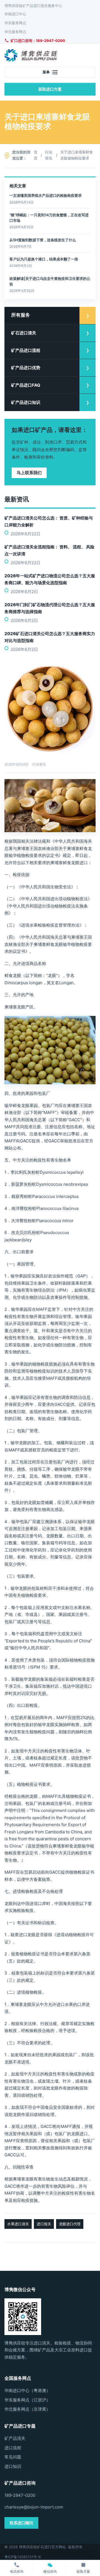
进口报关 (44, 2224)
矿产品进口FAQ (26, 385)
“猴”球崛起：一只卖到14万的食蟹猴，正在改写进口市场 (49, 218)
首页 (36, 155)
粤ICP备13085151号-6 (23, 2557)
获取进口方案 (50, 89)
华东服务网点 (15, 23)
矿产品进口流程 (26, 350)
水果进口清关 (18, 2224)
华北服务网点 (15, 32)
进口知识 (13, 2466)
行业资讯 (49, 155)
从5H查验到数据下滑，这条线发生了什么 (43, 240)
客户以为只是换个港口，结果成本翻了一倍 (44, 259)
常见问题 (13, 2457)
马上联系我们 (29, 473)
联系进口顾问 (21, 2523)
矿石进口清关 (24, 333)
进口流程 (13, 2448)
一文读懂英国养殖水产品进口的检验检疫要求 (46, 195)
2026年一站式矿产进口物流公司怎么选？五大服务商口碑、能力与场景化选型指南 (50, 579)
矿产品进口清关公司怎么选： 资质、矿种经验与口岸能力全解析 (49, 521)
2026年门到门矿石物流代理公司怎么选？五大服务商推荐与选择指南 (50, 608)
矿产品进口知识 (26, 402)
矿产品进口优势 (26, 368)
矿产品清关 (15, 2438)
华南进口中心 (15, 14)
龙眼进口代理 (70, 2224)
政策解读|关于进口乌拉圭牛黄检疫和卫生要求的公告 (50, 281)
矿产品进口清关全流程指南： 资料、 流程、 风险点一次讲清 (49, 550)
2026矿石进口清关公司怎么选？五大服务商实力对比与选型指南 (50, 637)
